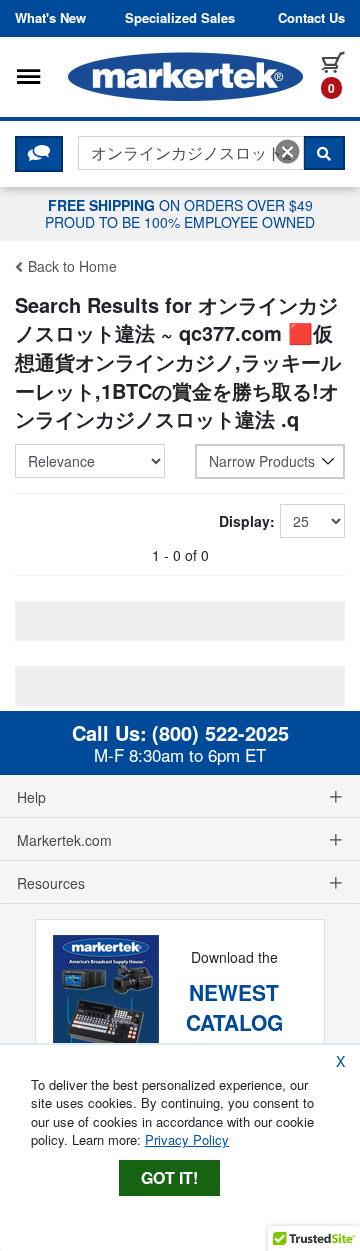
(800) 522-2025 (220, 733)
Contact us (311, 18)
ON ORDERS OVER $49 (180, 213)
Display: (247, 521)
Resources (51, 883)
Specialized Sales (180, 18)
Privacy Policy (187, 1139)
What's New (50, 18)
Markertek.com (64, 840)
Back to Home (70, 266)
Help (31, 797)
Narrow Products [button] (262, 461)
